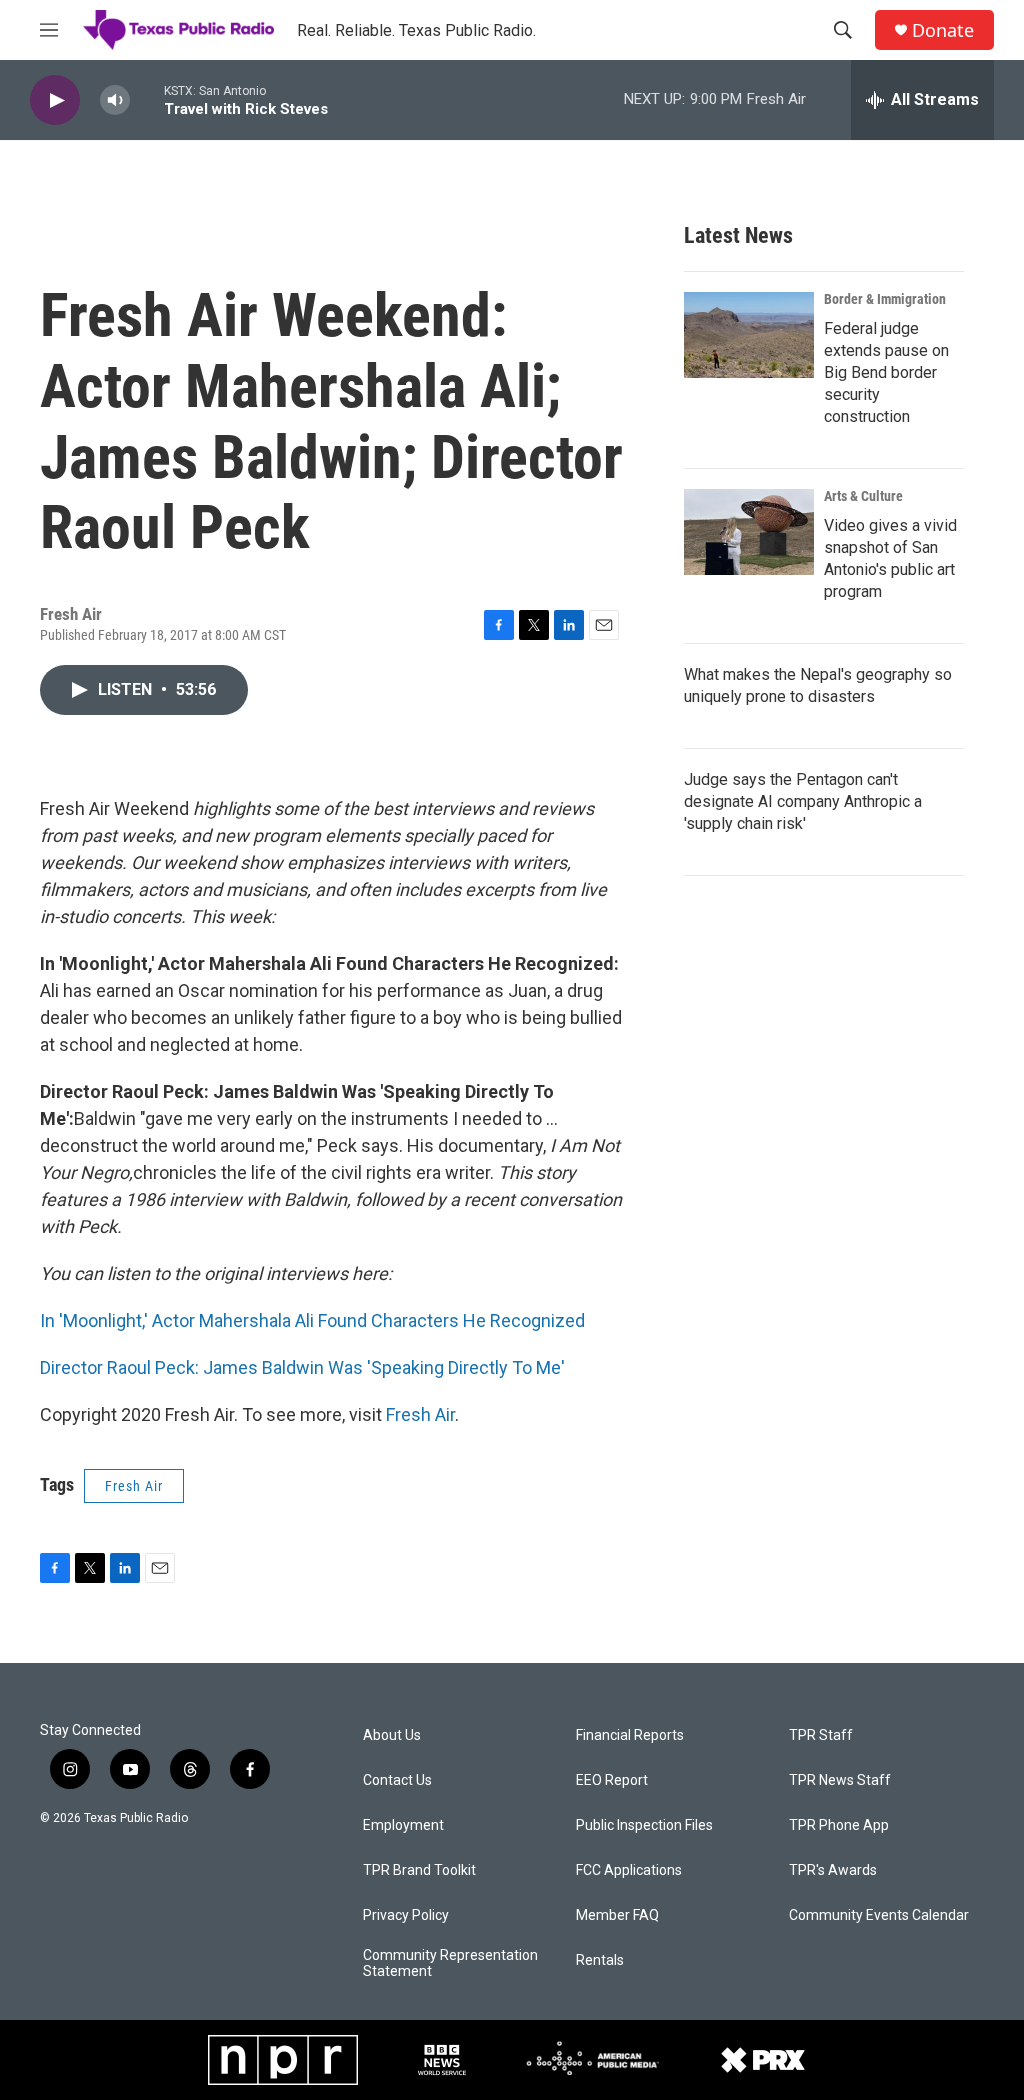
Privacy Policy (406, 1915)
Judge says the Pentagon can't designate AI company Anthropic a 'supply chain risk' (803, 801)
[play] (55, 100)
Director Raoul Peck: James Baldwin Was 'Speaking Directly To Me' (302, 1367)
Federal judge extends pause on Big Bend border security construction (886, 372)
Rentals (600, 1960)
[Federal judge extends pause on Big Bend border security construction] (749, 335)
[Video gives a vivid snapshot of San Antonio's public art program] (749, 532)
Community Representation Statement (450, 1963)
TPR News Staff (840, 1780)
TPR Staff (821, 1735)
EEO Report (612, 1780)
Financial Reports (630, 1735)
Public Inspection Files (644, 1825)
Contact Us (397, 1780)
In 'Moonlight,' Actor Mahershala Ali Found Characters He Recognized (312, 1320)
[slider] (147, 99)
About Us (392, 1735)
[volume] (115, 100)
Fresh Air (420, 1414)
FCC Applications (629, 1870)
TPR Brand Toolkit (419, 1870)
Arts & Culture (863, 496)
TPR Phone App (839, 1825)
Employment (403, 1825)
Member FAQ (617, 1915)
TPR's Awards (833, 1870)
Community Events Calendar (879, 1915)
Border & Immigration (885, 299)
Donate (943, 30)
